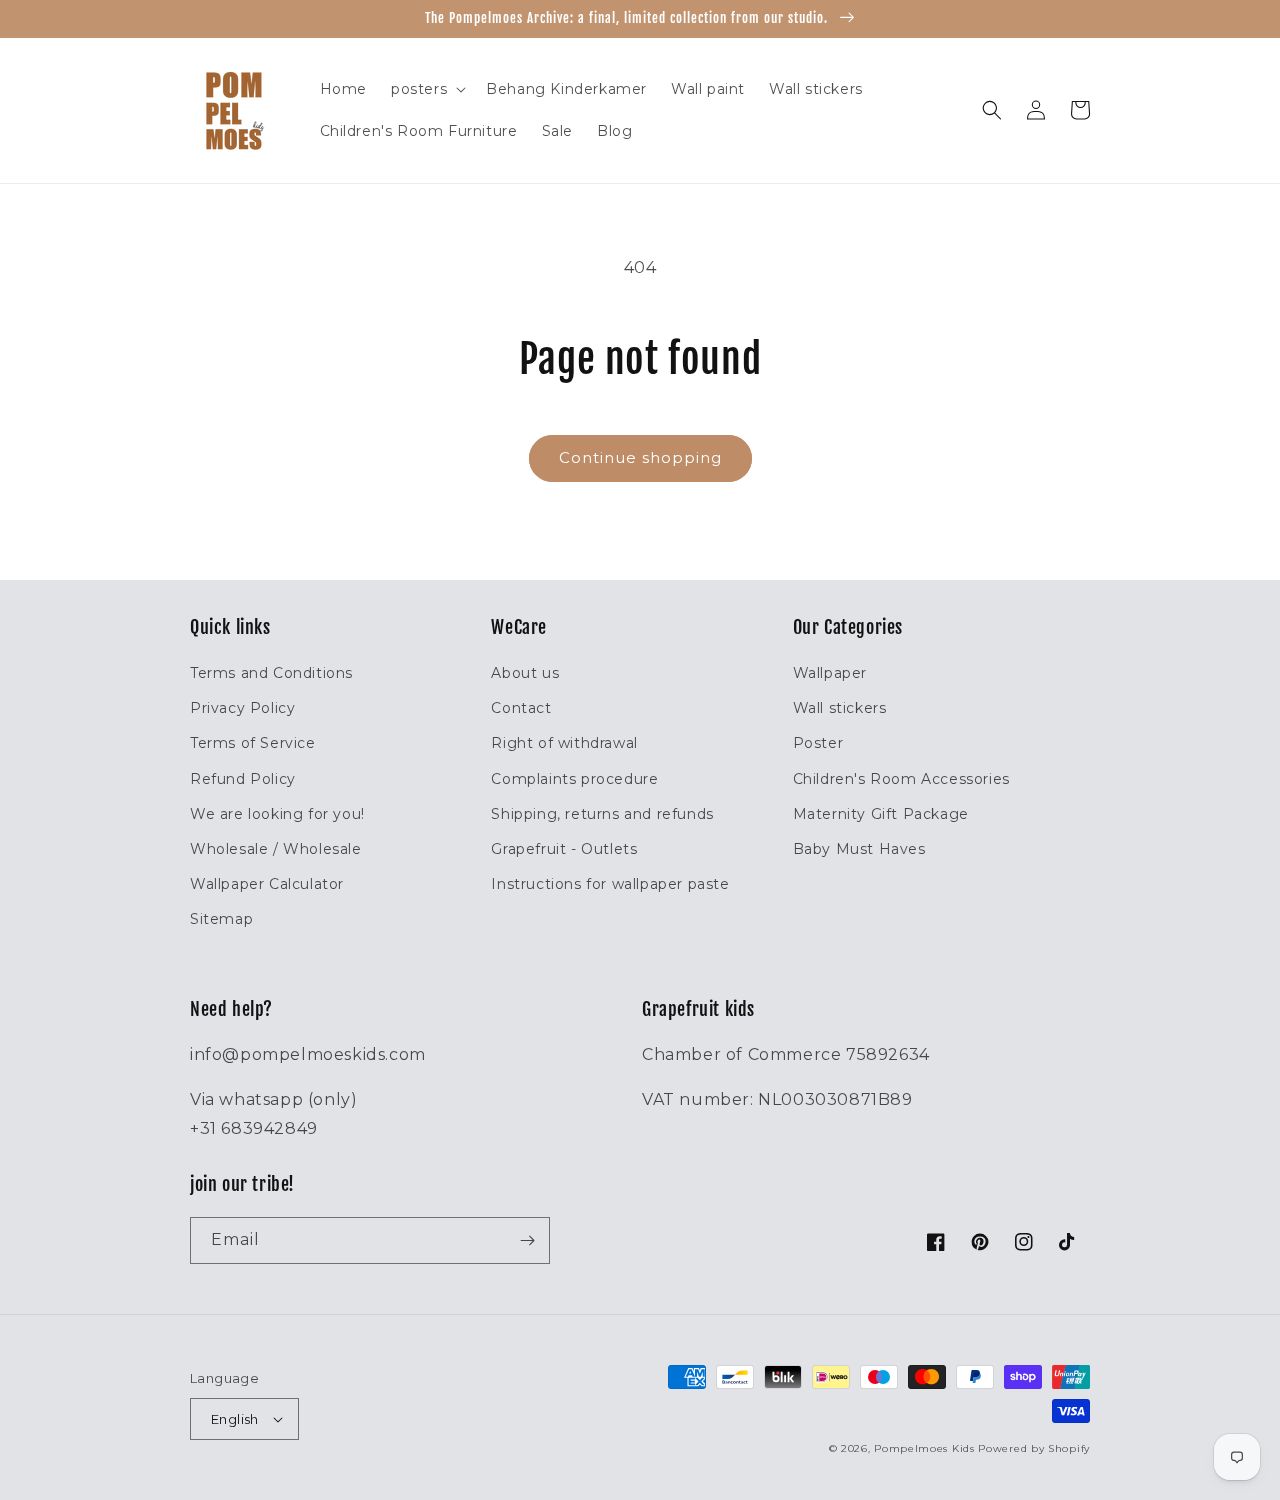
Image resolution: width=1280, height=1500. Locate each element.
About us (525, 673)
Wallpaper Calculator (267, 884)
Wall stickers (840, 708)
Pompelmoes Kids (924, 1448)
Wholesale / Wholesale (276, 849)
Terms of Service (253, 743)
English (235, 1419)
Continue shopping (640, 457)
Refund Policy (243, 779)
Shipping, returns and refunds (602, 814)
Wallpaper (830, 673)
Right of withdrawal (564, 743)
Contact (521, 708)
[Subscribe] (527, 1240)
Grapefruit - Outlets (564, 849)
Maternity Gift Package (881, 814)
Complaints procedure (574, 779)
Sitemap (221, 919)
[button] (426, 89)
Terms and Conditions (271, 673)
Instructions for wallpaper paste (610, 884)
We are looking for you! (277, 814)
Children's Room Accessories (901, 779)
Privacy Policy (242, 708)
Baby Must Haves (859, 849)
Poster (818, 743)
